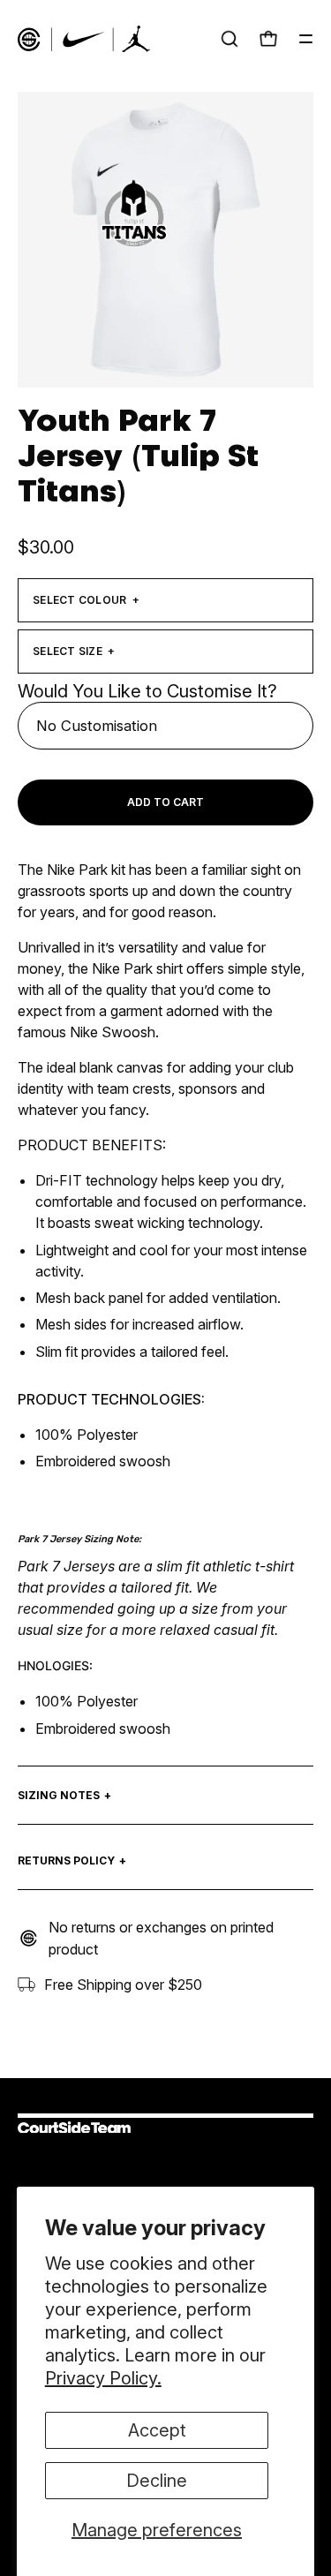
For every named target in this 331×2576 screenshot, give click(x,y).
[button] (229, 39)
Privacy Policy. (103, 2378)
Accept (157, 2430)
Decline (157, 2481)
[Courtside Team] (84, 39)
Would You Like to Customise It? (147, 691)
